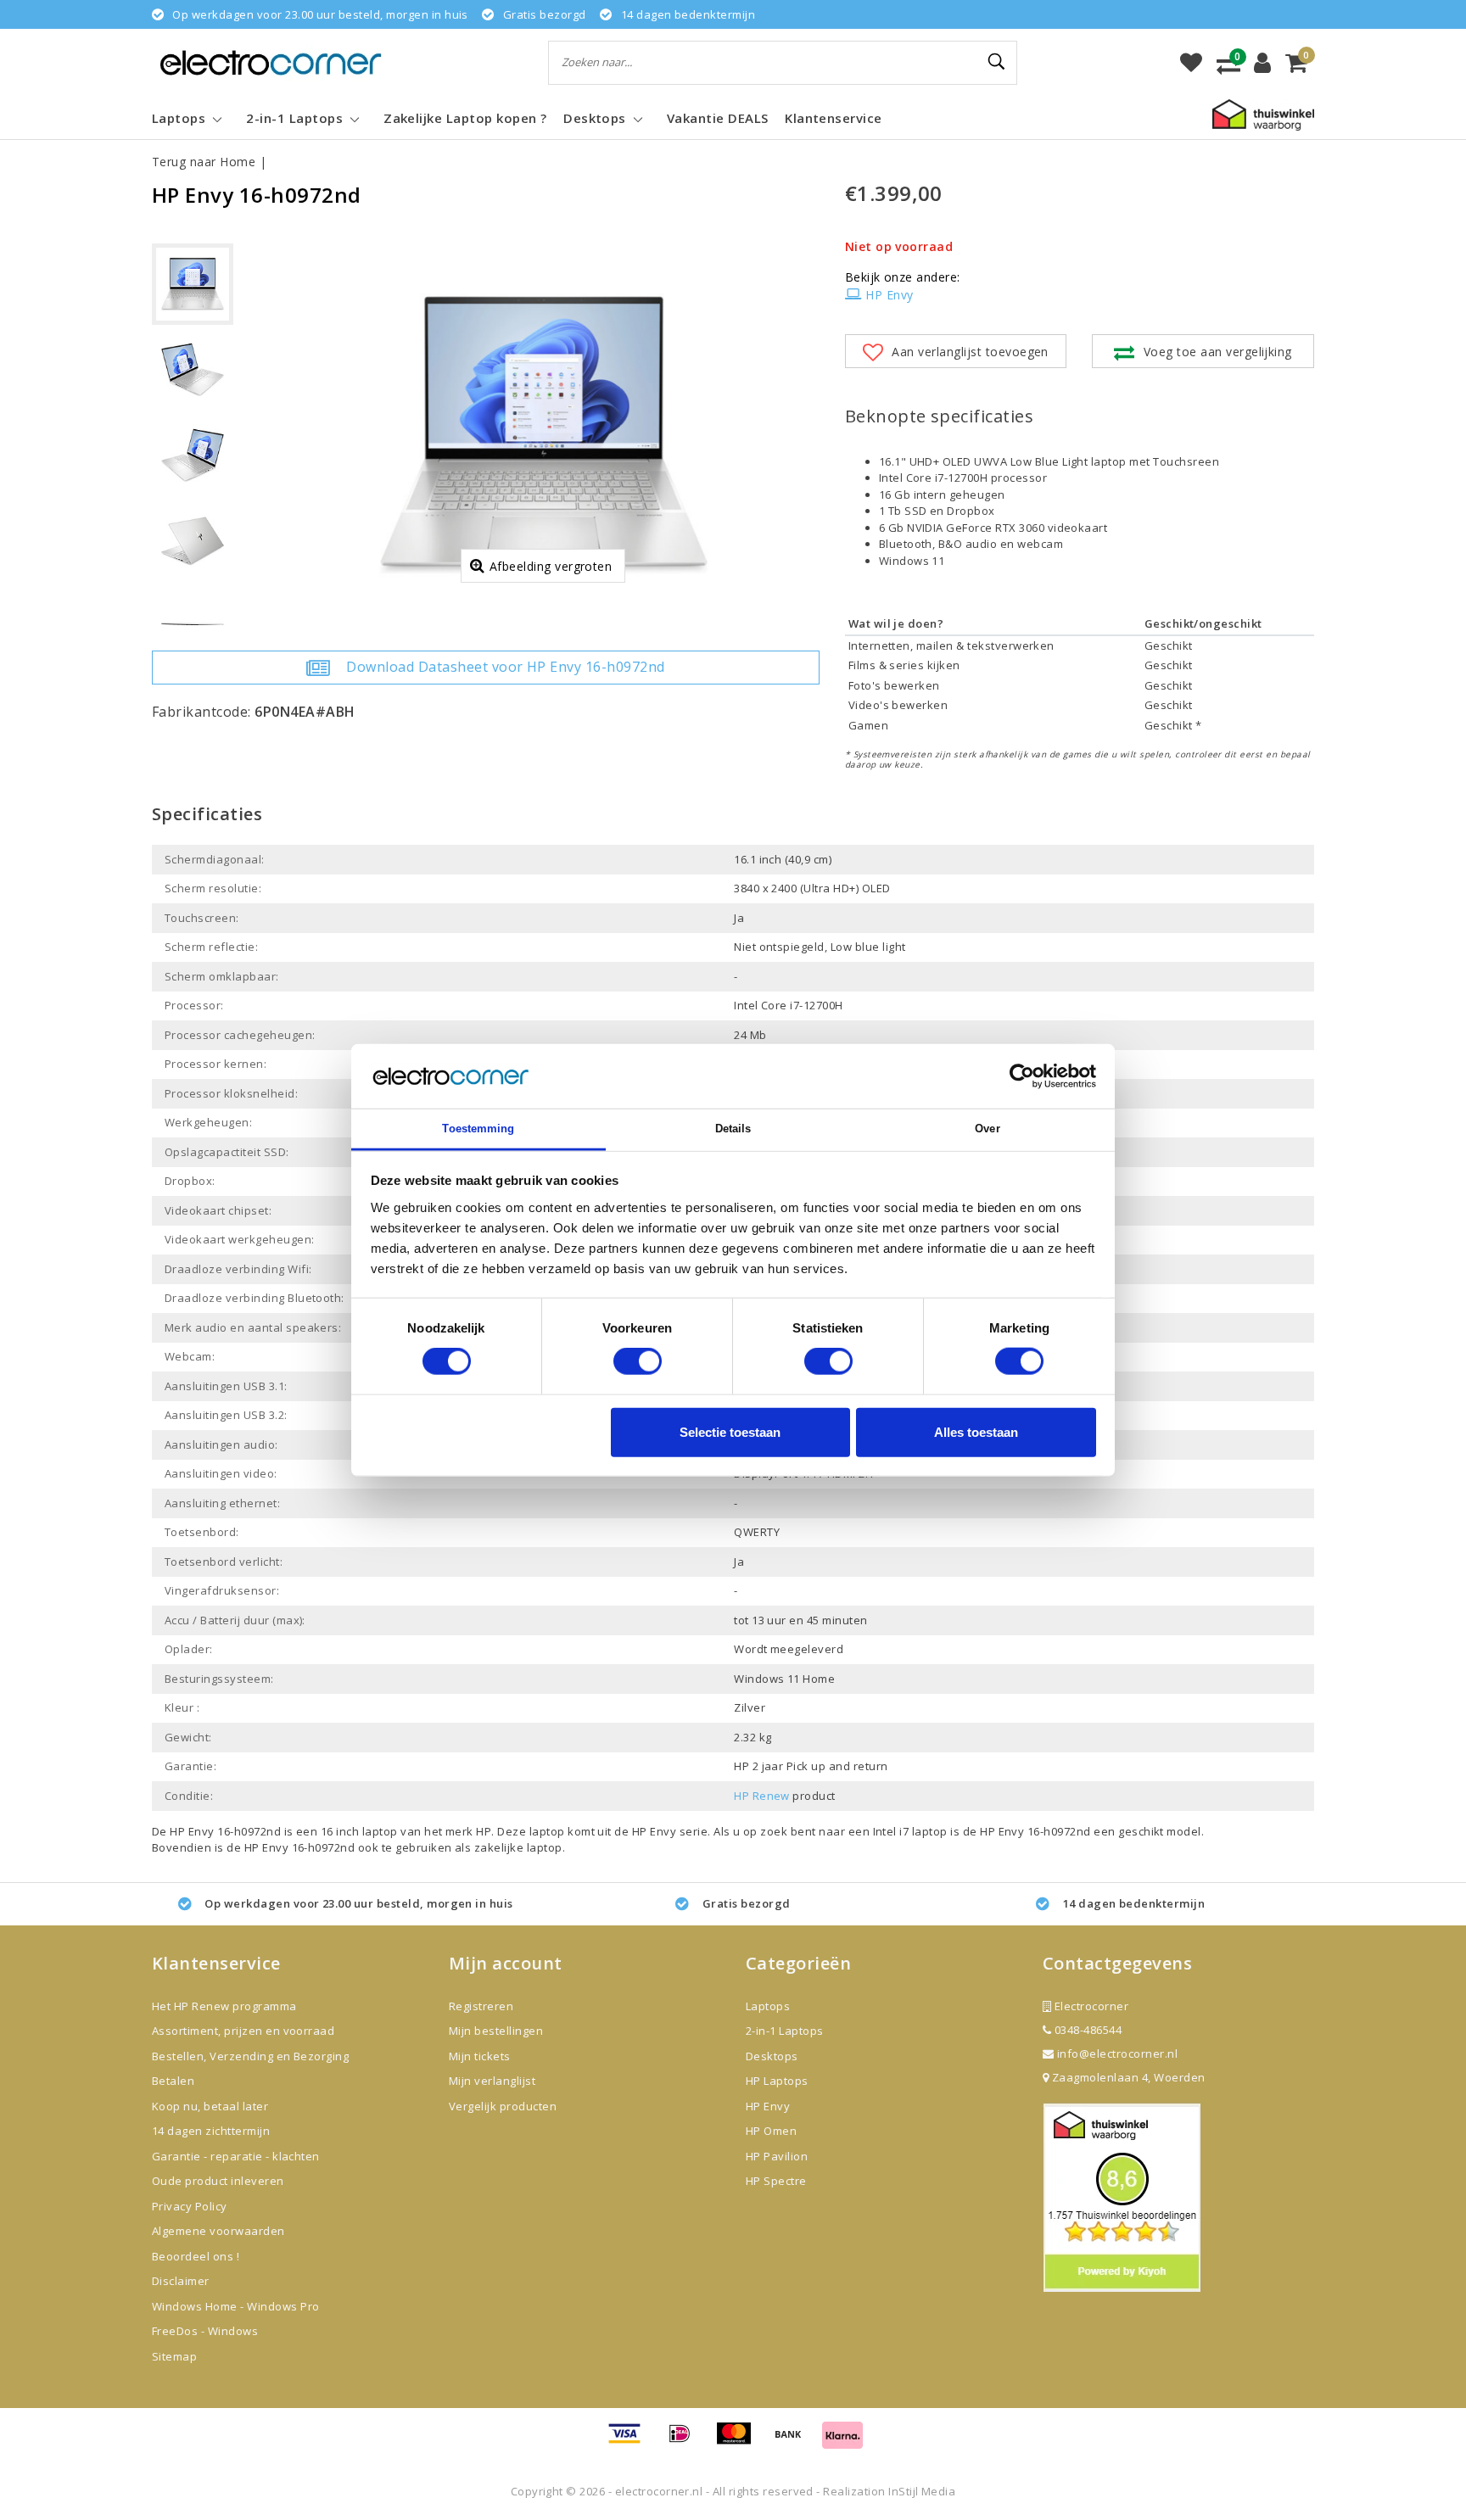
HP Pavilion (777, 2156)
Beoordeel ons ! (196, 2256)
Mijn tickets (480, 2056)
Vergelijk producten (503, 2106)
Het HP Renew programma (224, 2006)
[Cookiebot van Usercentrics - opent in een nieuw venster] (1022, 1076)
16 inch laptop (359, 1831)
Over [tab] (987, 1129)
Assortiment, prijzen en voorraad (243, 2031)
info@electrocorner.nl (1117, 2053)
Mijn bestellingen (496, 2031)
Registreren (481, 2006)
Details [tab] (733, 1129)
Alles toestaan (976, 1431)
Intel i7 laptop (912, 1831)
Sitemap (174, 2356)
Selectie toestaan (730, 1431)
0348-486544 (1086, 2030)
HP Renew (762, 1796)
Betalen (173, 2081)
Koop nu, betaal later (210, 2106)
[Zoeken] (997, 62)
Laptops (768, 2006)
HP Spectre (776, 2181)
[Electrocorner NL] (271, 62)
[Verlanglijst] (1191, 63)
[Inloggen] (1262, 63)
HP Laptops (777, 2081)
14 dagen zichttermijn (211, 2131)
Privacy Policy (190, 2206)
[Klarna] (842, 2441)
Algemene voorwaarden (218, 2231)
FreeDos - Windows (205, 2331)
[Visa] (630, 2441)
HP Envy (889, 295)
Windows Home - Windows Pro (235, 2306)
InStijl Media (922, 2491)
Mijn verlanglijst (492, 2081)
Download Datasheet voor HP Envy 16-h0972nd (505, 667)
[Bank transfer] (794, 2441)
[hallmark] (1263, 114)
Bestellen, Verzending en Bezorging (250, 2056)
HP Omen (771, 2131)
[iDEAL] (685, 2441)
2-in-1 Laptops (785, 2031)
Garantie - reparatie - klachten (236, 2156)
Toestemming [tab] (478, 1129)
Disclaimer (181, 2281)
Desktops (772, 2056)
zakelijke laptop (518, 1847)
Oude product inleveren (218, 2181)
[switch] (638, 1361)
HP (484, 1831)
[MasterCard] (740, 2441)
